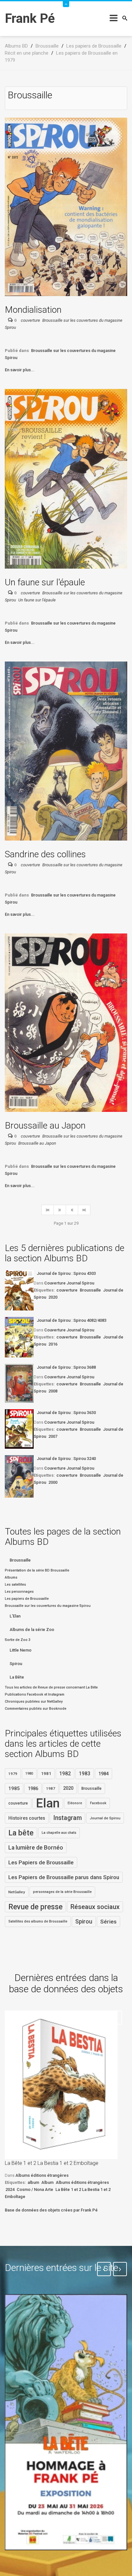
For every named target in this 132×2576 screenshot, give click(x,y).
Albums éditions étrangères (42, 2175)
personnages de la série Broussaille (62, 1892)
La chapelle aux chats (59, 1833)
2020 (53, 1297)
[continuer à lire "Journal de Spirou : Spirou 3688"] (19, 1383)
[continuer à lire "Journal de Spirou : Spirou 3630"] (19, 1429)
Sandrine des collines (45, 854)
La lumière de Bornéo (36, 1848)
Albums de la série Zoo (32, 1630)
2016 (53, 1344)
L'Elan (15, 1616)
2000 (53, 1482)
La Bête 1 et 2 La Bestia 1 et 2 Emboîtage (52, 2163)
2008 (53, 1391)
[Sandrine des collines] (66, 751)
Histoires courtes (27, 1818)
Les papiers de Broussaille (27, 1599)
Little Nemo (21, 1650)
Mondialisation (33, 310)
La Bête (17, 1677)
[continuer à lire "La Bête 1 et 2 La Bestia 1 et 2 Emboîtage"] (61, 2085)
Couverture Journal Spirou (69, 1283)
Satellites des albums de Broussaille (38, 1921)
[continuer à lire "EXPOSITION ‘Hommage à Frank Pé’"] (66, 2422)
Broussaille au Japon (45, 1126)
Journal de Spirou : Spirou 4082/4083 (72, 1320)
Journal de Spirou (105, 1818)
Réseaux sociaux (95, 1907)
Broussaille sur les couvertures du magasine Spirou (48, 1606)
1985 (14, 1788)
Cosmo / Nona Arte (35, 2189)
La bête (21, 1833)
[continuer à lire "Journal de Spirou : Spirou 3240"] (19, 1476)
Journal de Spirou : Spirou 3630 (66, 1413)
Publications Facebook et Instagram (35, 1694)
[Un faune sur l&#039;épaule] (66, 478)
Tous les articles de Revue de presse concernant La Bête (51, 1687)
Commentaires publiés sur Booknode (36, 1709)
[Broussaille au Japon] (66, 1022)
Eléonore (75, 1803)
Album (47, 2182)
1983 (85, 1774)
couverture (30, 320)
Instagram (67, 1818)
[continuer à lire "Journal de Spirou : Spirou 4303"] (19, 1290)
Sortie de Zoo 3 (18, 1640)
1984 (103, 1774)
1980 (29, 1774)
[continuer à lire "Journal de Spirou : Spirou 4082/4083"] (19, 1337)
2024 (10, 2189)
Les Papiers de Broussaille (41, 1862)
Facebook (98, 1803)
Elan (48, 1803)
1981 (46, 1774)
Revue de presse (35, 1907)
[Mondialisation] (66, 207)
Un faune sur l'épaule (45, 582)
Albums (11, 1577)
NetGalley (17, 1892)
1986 (33, 1788)
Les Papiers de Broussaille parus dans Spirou (64, 1877)
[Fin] (84, 1210)
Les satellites (15, 1585)
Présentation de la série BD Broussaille (37, 1570)
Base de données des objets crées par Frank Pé (51, 2210)
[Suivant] (72, 1210)
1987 (51, 1788)
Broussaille (90, 1290)
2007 (53, 1436)
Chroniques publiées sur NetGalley (34, 1702)
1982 (65, 1774)
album (33, 2182)
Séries (108, 1922)
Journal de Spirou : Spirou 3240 (66, 1459)
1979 (13, 1774)
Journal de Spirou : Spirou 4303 (66, 1273)
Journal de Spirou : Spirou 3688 (66, 1367)
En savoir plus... (20, 370)
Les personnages (19, 1592)
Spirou (16, 1664)
